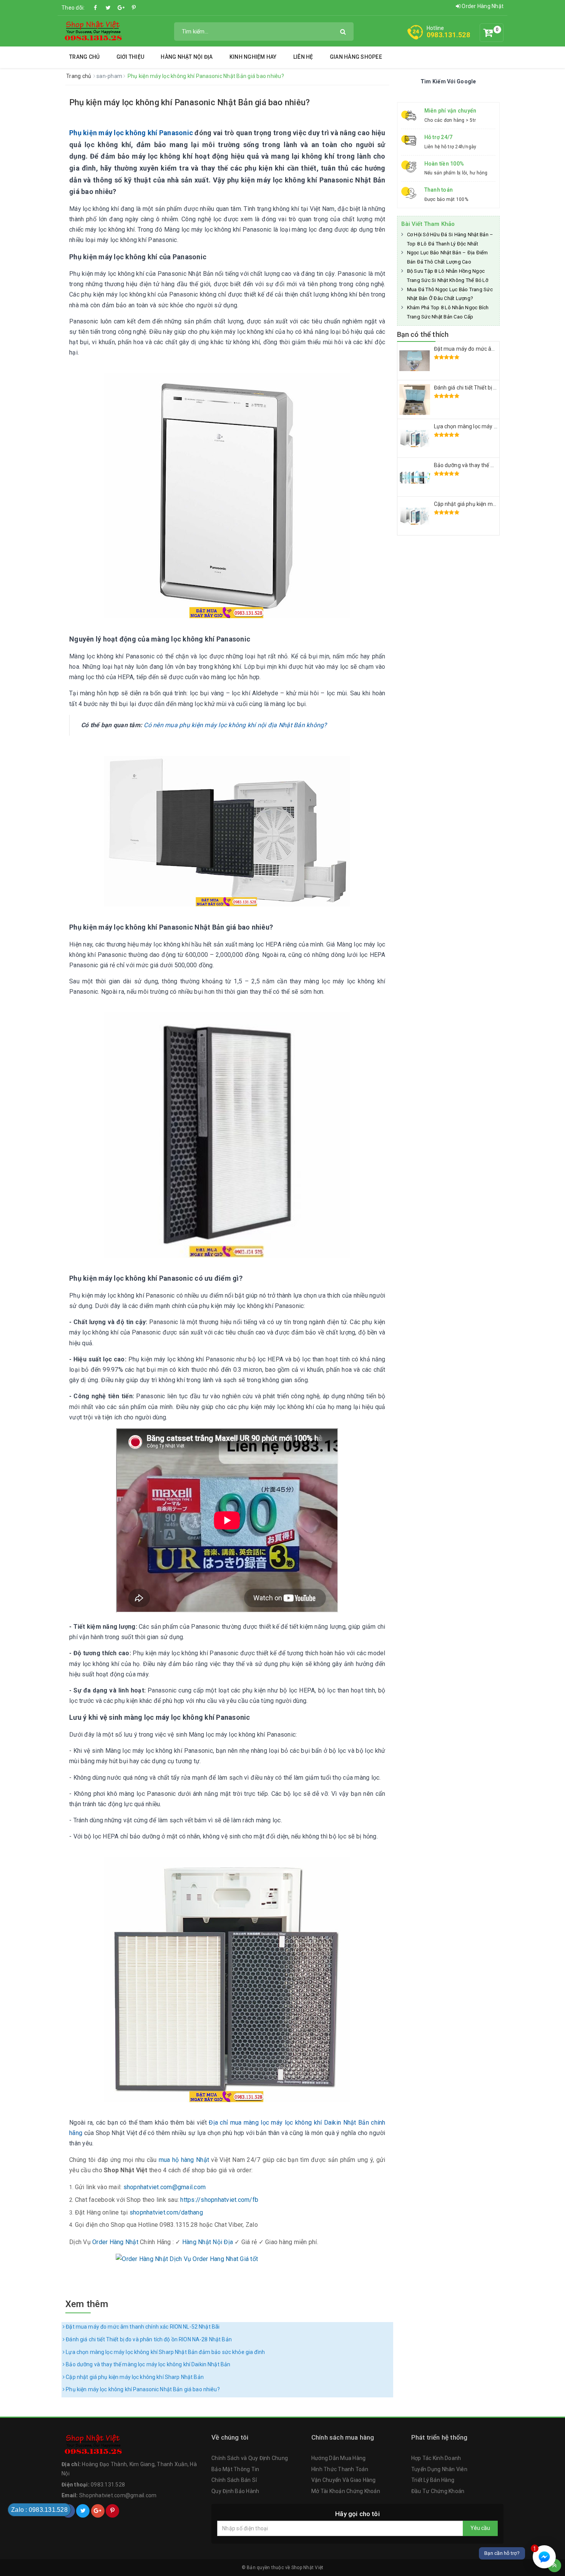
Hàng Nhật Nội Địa (187, 57)
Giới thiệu (130, 57)
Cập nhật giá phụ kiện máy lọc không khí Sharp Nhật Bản (134, 2377)
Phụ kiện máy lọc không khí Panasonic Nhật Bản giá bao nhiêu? (142, 2389)
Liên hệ (303, 57)
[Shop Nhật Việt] (93, 31)
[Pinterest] (134, 8)
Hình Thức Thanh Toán (340, 2469)
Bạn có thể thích (423, 334)
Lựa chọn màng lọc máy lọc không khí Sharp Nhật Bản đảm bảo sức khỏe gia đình (165, 2352)
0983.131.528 (448, 35)
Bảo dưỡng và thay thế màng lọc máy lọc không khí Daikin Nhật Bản (147, 2364)
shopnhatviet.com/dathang (166, 2212)
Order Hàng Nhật (482, 6)
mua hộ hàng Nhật (184, 2160)
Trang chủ (84, 57)
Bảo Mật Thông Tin (235, 2469)
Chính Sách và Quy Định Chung (250, 2458)
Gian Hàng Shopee (356, 57)
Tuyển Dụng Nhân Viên (439, 2469)
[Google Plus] (121, 8)
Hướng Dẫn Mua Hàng (339, 2458)
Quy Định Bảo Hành (235, 2491)
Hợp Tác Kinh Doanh (436, 2458)
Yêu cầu (480, 2528)
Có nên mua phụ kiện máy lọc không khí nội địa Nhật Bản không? (235, 725)
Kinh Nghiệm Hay (253, 57)
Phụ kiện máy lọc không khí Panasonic (131, 133)
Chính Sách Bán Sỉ (234, 2480)
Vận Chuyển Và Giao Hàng (344, 2480)
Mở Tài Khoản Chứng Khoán (346, 2491)
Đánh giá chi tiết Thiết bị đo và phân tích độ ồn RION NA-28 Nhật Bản (148, 2339)
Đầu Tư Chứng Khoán (438, 2491)
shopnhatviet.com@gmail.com (165, 2187)
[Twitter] (108, 8)
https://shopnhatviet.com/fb (219, 2200)
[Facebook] (96, 8)
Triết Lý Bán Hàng (433, 2480)
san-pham (110, 76)
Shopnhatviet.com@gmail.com (118, 2495)
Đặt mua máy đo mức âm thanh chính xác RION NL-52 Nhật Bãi (142, 2327)
